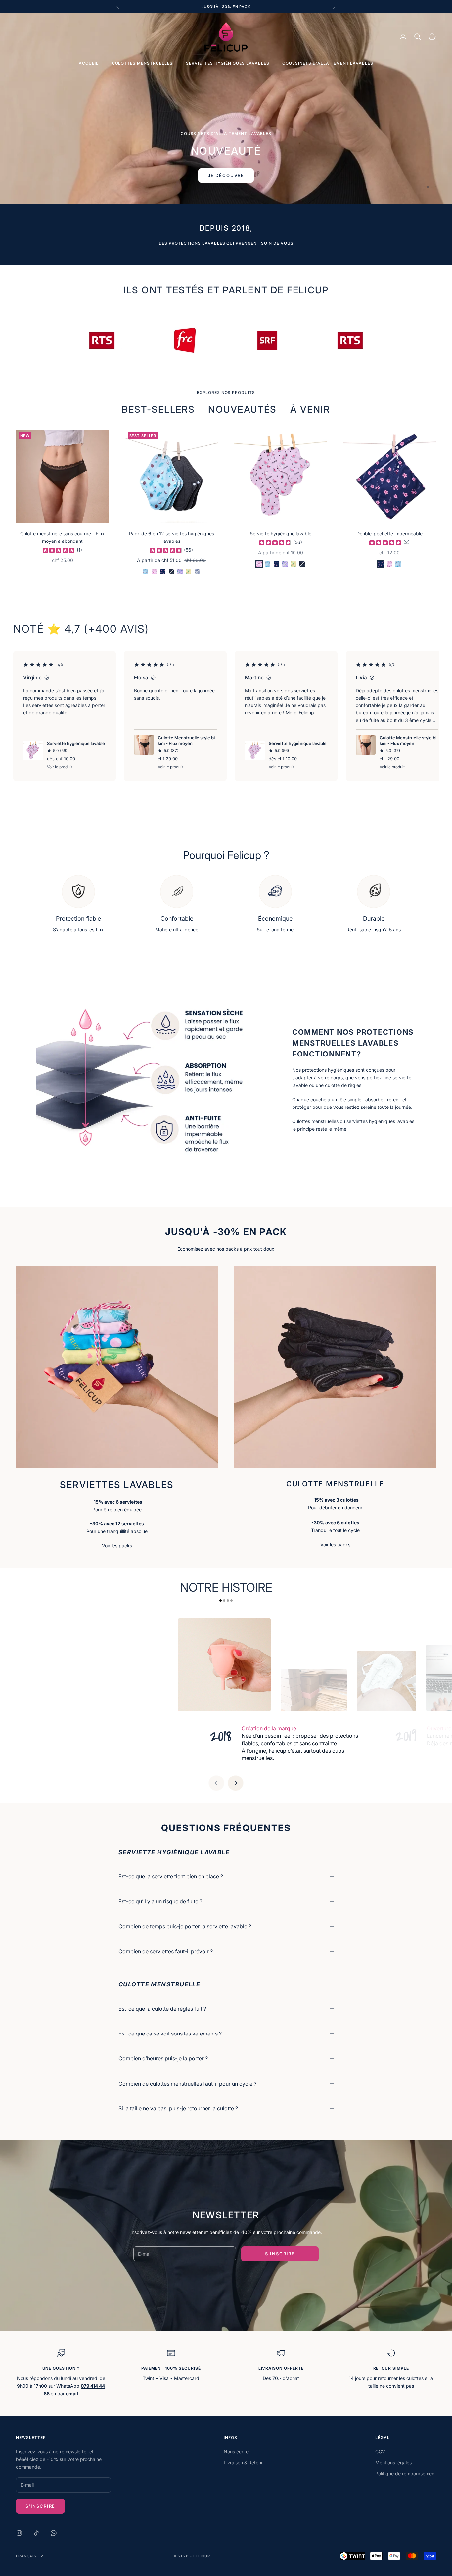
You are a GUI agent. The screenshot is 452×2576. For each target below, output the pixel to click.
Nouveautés (242, 409)
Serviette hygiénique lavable (281, 533)
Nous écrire (236, 2452)
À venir (310, 409)
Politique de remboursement (406, 2473)
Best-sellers (158, 409)
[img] (59, 550)
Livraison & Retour (243, 2463)
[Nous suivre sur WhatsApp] (54, 2533)
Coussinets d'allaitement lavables (328, 63)
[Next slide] (236, 1783)
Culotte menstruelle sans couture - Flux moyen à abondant (62, 537)
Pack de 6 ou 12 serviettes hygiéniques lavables (172, 537)
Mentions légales (393, 2463)
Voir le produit (60, 767)
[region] (226, 109)
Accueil (89, 63)
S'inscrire (280, 2254)
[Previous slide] (216, 1783)
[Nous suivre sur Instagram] (19, 2533)
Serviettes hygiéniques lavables (228, 63)
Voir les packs (117, 1546)
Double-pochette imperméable (389, 533)
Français (26, 2556)
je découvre (226, 141)
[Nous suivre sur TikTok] (36, 2533)
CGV (380, 2452)
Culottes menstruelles (142, 63)
